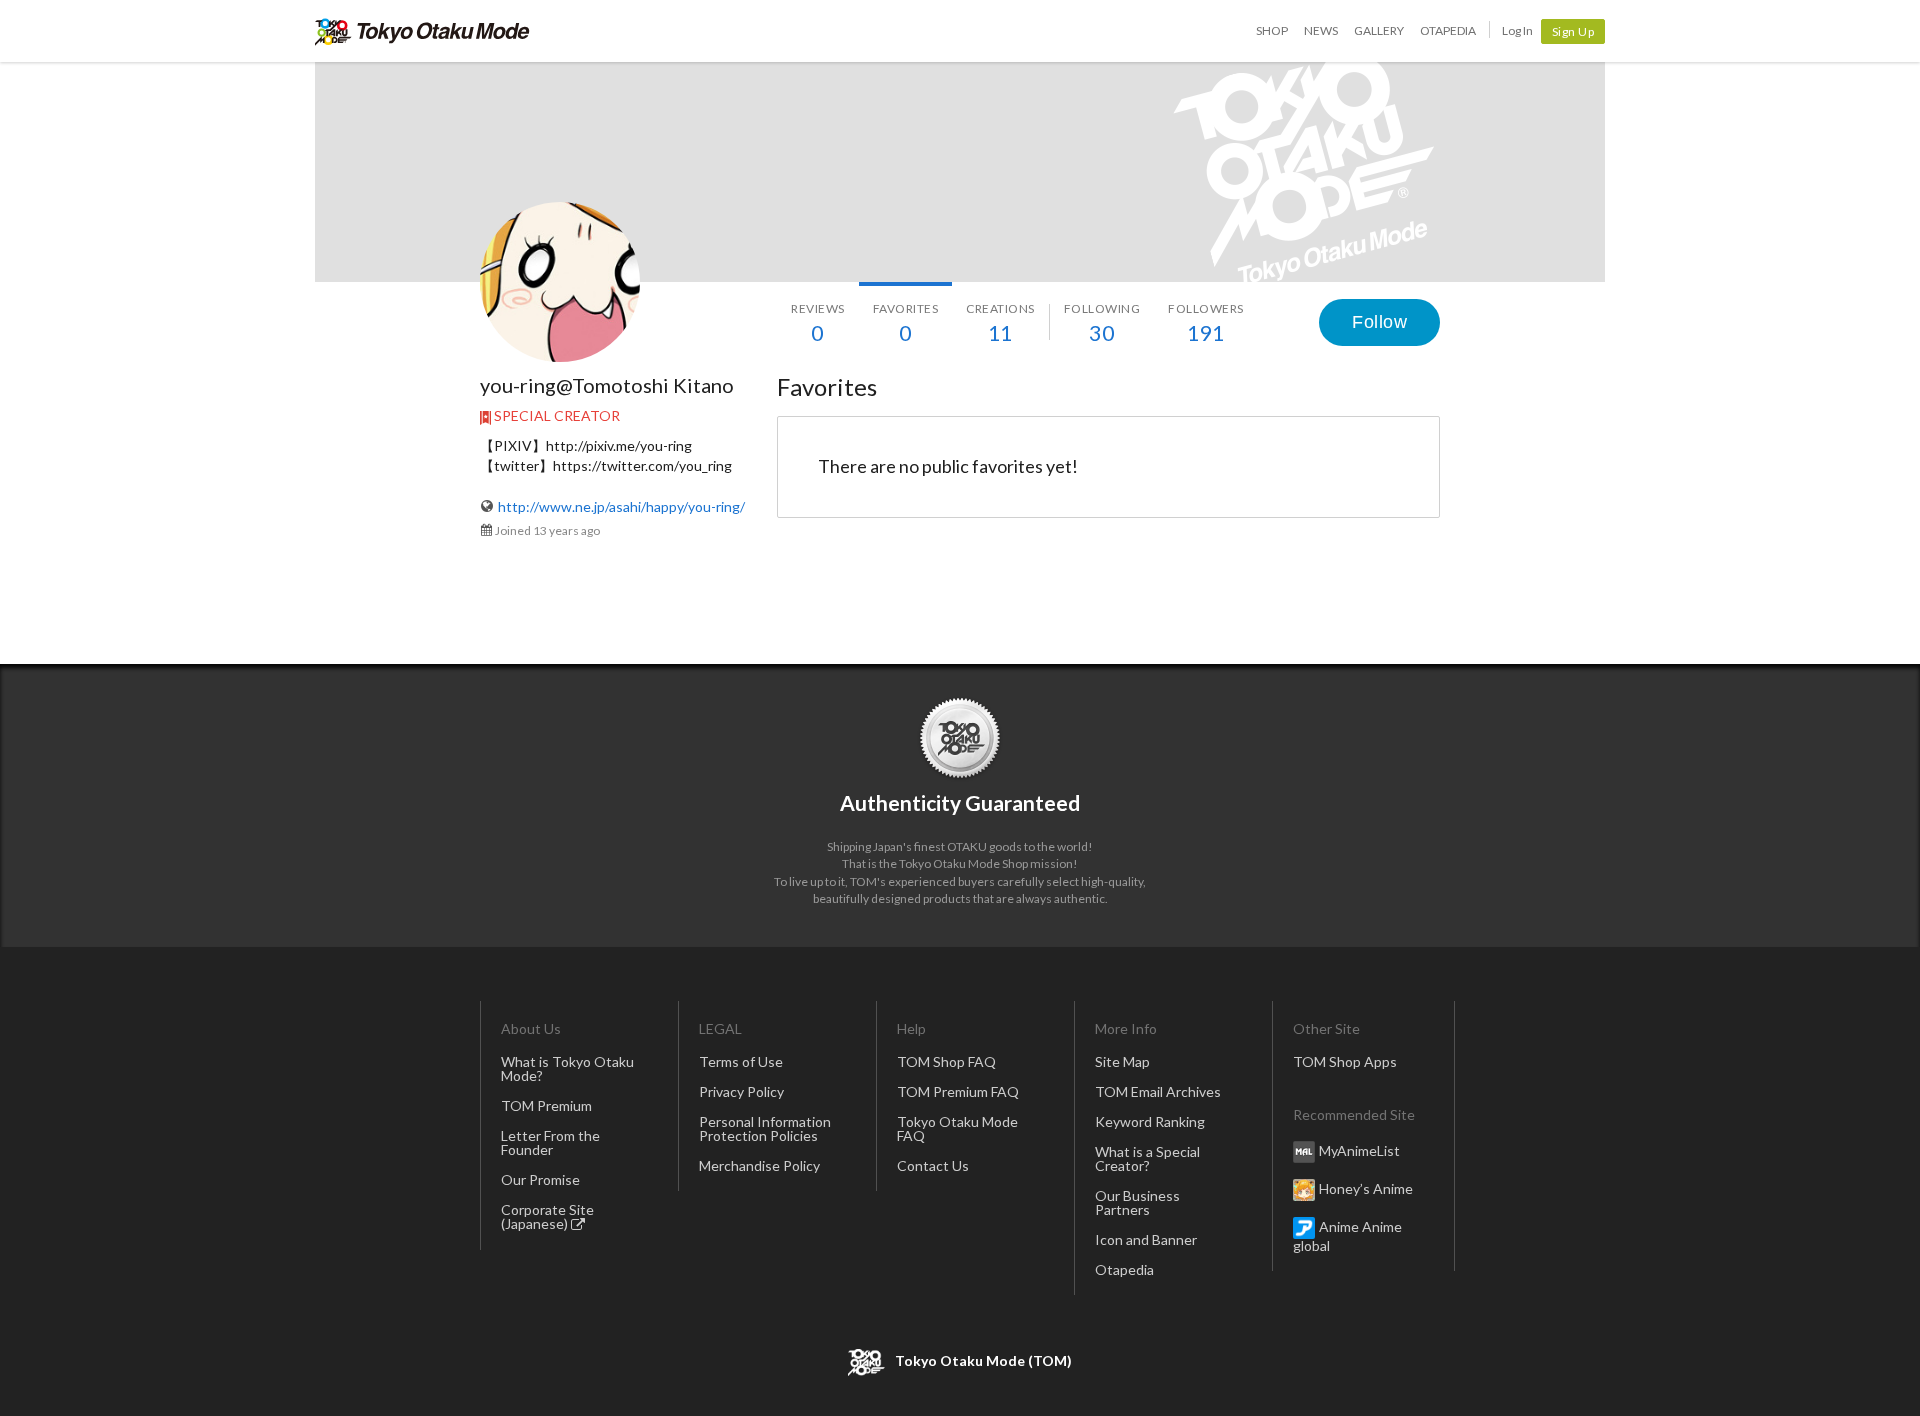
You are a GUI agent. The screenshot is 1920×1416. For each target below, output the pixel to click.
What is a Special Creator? (1147, 1158)
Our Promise (540, 1179)
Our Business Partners (1137, 1202)
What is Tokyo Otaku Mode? (567, 1068)
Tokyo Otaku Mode (422, 31)
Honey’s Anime (1366, 1187)
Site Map (1122, 1061)
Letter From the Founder (550, 1142)
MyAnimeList (1359, 1149)
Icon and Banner (1146, 1239)
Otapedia (1448, 30)
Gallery (1379, 30)
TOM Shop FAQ (946, 1061)
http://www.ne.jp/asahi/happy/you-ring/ (621, 506)
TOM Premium (546, 1105)
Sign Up (1573, 31)
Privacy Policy (741, 1091)
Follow (1379, 322)
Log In (1517, 30)
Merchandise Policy (759, 1165)
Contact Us (933, 1165)
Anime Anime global (1347, 1235)
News (1321, 30)
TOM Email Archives (1158, 1091)
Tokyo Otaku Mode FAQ (957, 1128)
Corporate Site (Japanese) (547, 1216)
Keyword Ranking (1150, 1121)
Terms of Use (741, 1061)
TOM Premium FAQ (958, 1091)
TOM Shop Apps (1345, 1061)
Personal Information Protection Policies (765, 1128)
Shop (1272, 30)
